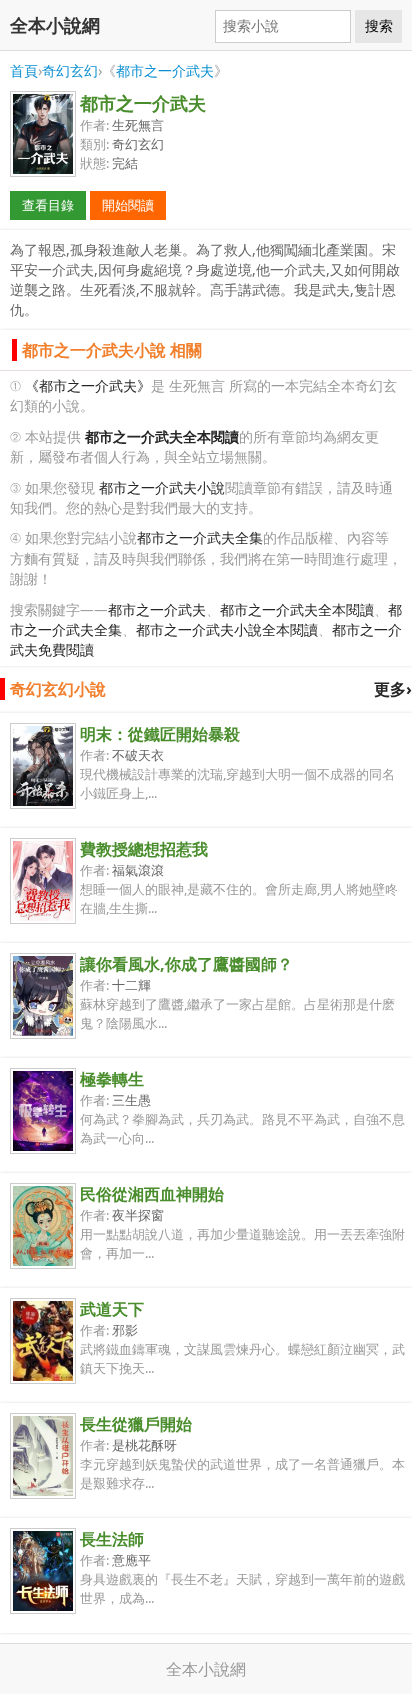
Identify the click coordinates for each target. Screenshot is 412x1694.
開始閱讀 (128, 205)
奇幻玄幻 (70, 70)
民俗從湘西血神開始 (152, 1194)
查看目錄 (48, 205)
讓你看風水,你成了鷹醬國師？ (186, 964)
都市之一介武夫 (165, 70)
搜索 (379, 26)
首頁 (24, 70)
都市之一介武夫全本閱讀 (297, 609)
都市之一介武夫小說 (162, 487)
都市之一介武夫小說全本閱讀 (227, 629)
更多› (393, 689)
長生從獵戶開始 (136, 1424)
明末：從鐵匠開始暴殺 (160, 734)
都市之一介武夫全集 (200, 537)
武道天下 (112, 1309)
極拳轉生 (112, 1079)
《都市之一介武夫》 (88, 385)
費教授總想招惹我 (144, 849)
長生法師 (112, 1539)
